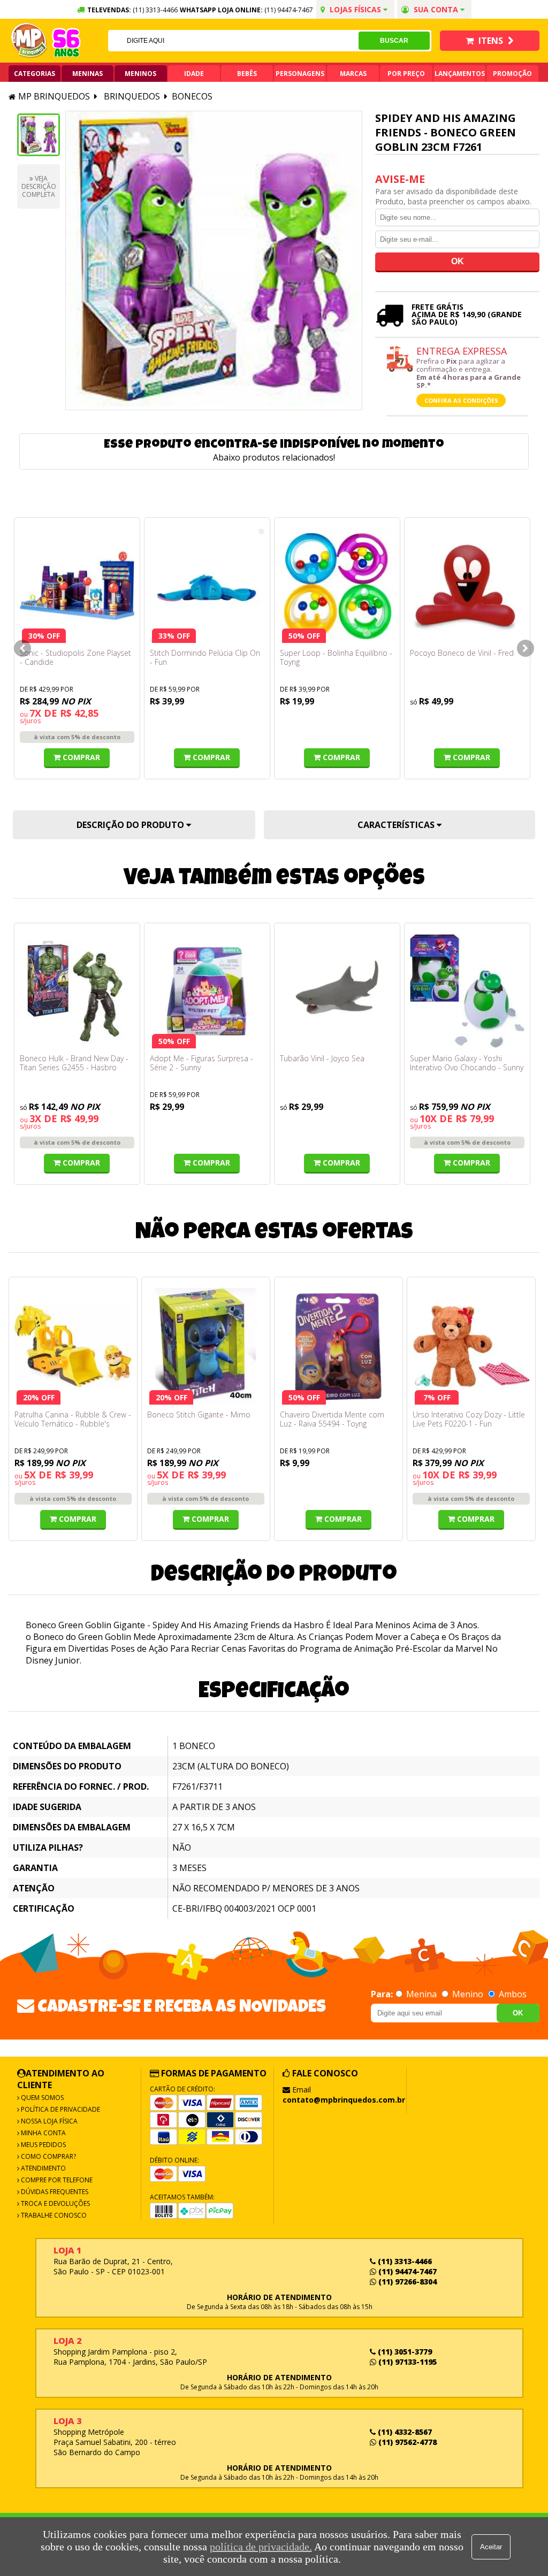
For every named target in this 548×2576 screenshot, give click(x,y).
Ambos (512, 1994)
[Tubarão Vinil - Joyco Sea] (337, 991)
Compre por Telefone (56, 2180)
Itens (491, 41)
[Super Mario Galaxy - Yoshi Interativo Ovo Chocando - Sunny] (467, 991)
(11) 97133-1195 (406, 2362)
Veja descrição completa (39, 186)
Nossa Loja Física (48, 2121)
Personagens (300, 74)
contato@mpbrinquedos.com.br (344, 2100)
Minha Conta (43, 2133)
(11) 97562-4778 (406, 2442)
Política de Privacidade (60, 2109)
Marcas (353, 74)
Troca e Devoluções (55, 2203)
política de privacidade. (261, 2547)
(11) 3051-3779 (404, 2352)
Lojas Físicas (355, 9)
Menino (468, 1994)
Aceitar (491, 2547)
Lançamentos (460, 74)
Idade (194, 74)
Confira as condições (461, 400)
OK (518, 2013)
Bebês (247, 74)
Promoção (512, 74)
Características (397, 825)
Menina (421, 1994)
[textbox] (234, 41)
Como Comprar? (48, 2156)
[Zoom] (39, 135)
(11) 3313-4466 (404, 2261)
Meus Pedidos (43, 2145)
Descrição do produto (131, 825)
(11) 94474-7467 (289, 10)
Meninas (87, 74)
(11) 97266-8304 (406, 2282)
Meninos (140, 74)
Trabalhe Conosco (53, 2215)
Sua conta (436, 9)
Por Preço (406, 74)
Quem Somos (41, 2098)
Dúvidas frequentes (54, 2192)
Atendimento (43, 2168)
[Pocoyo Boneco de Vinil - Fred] (467, 586)
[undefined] (214, 260)
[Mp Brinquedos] (29, 41)
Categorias (35, 74)
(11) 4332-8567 (404, 2432)
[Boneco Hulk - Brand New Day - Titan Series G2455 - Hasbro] (77, 991)
